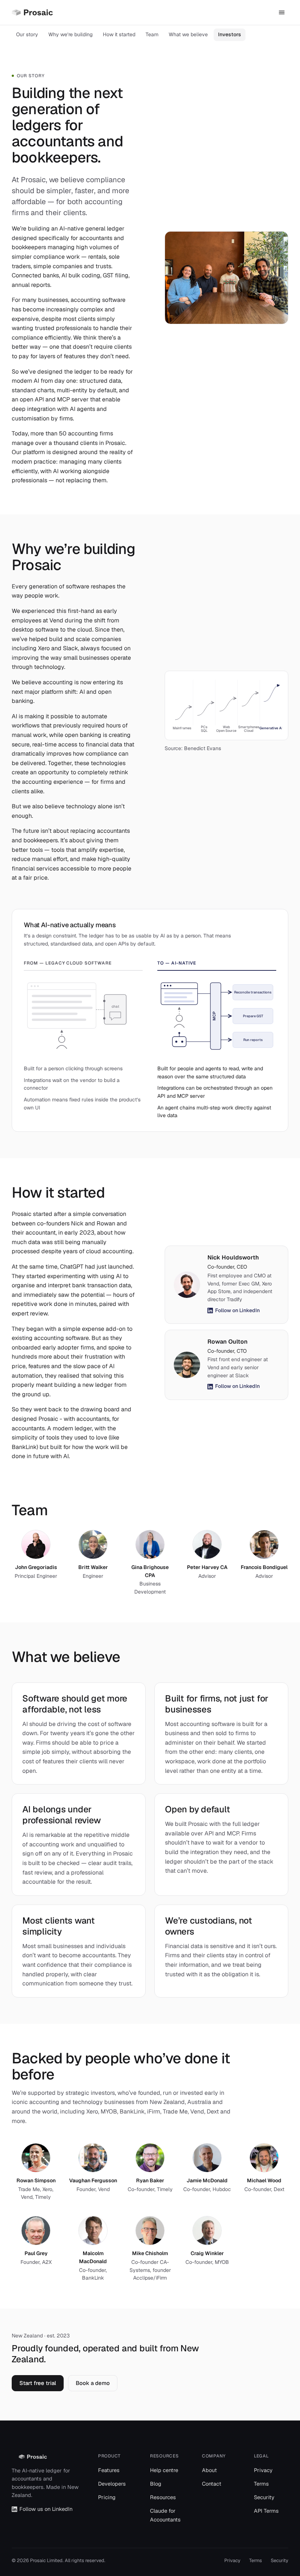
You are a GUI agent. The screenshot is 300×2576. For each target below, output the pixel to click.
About (209, 2470)
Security (264, 2497)
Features (109, 2470)
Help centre (164, 2470)
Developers (112, 2484)
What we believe (188, 34)
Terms (261, 2484)
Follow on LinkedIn (237, 1310)
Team (152, 34)
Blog (156, 2484)
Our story (27, 34)
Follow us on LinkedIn (46, 2509)
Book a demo (93, 2383)
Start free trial (38, 2383)
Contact (212, 2484)
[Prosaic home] (32, 12)
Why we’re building (70, 34)
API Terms (266, 2511)
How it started (119, 34)
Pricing (107, 2497)
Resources (163, 2497)
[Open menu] (282, 12)
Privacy (263, 2470)
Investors (230, 34)
